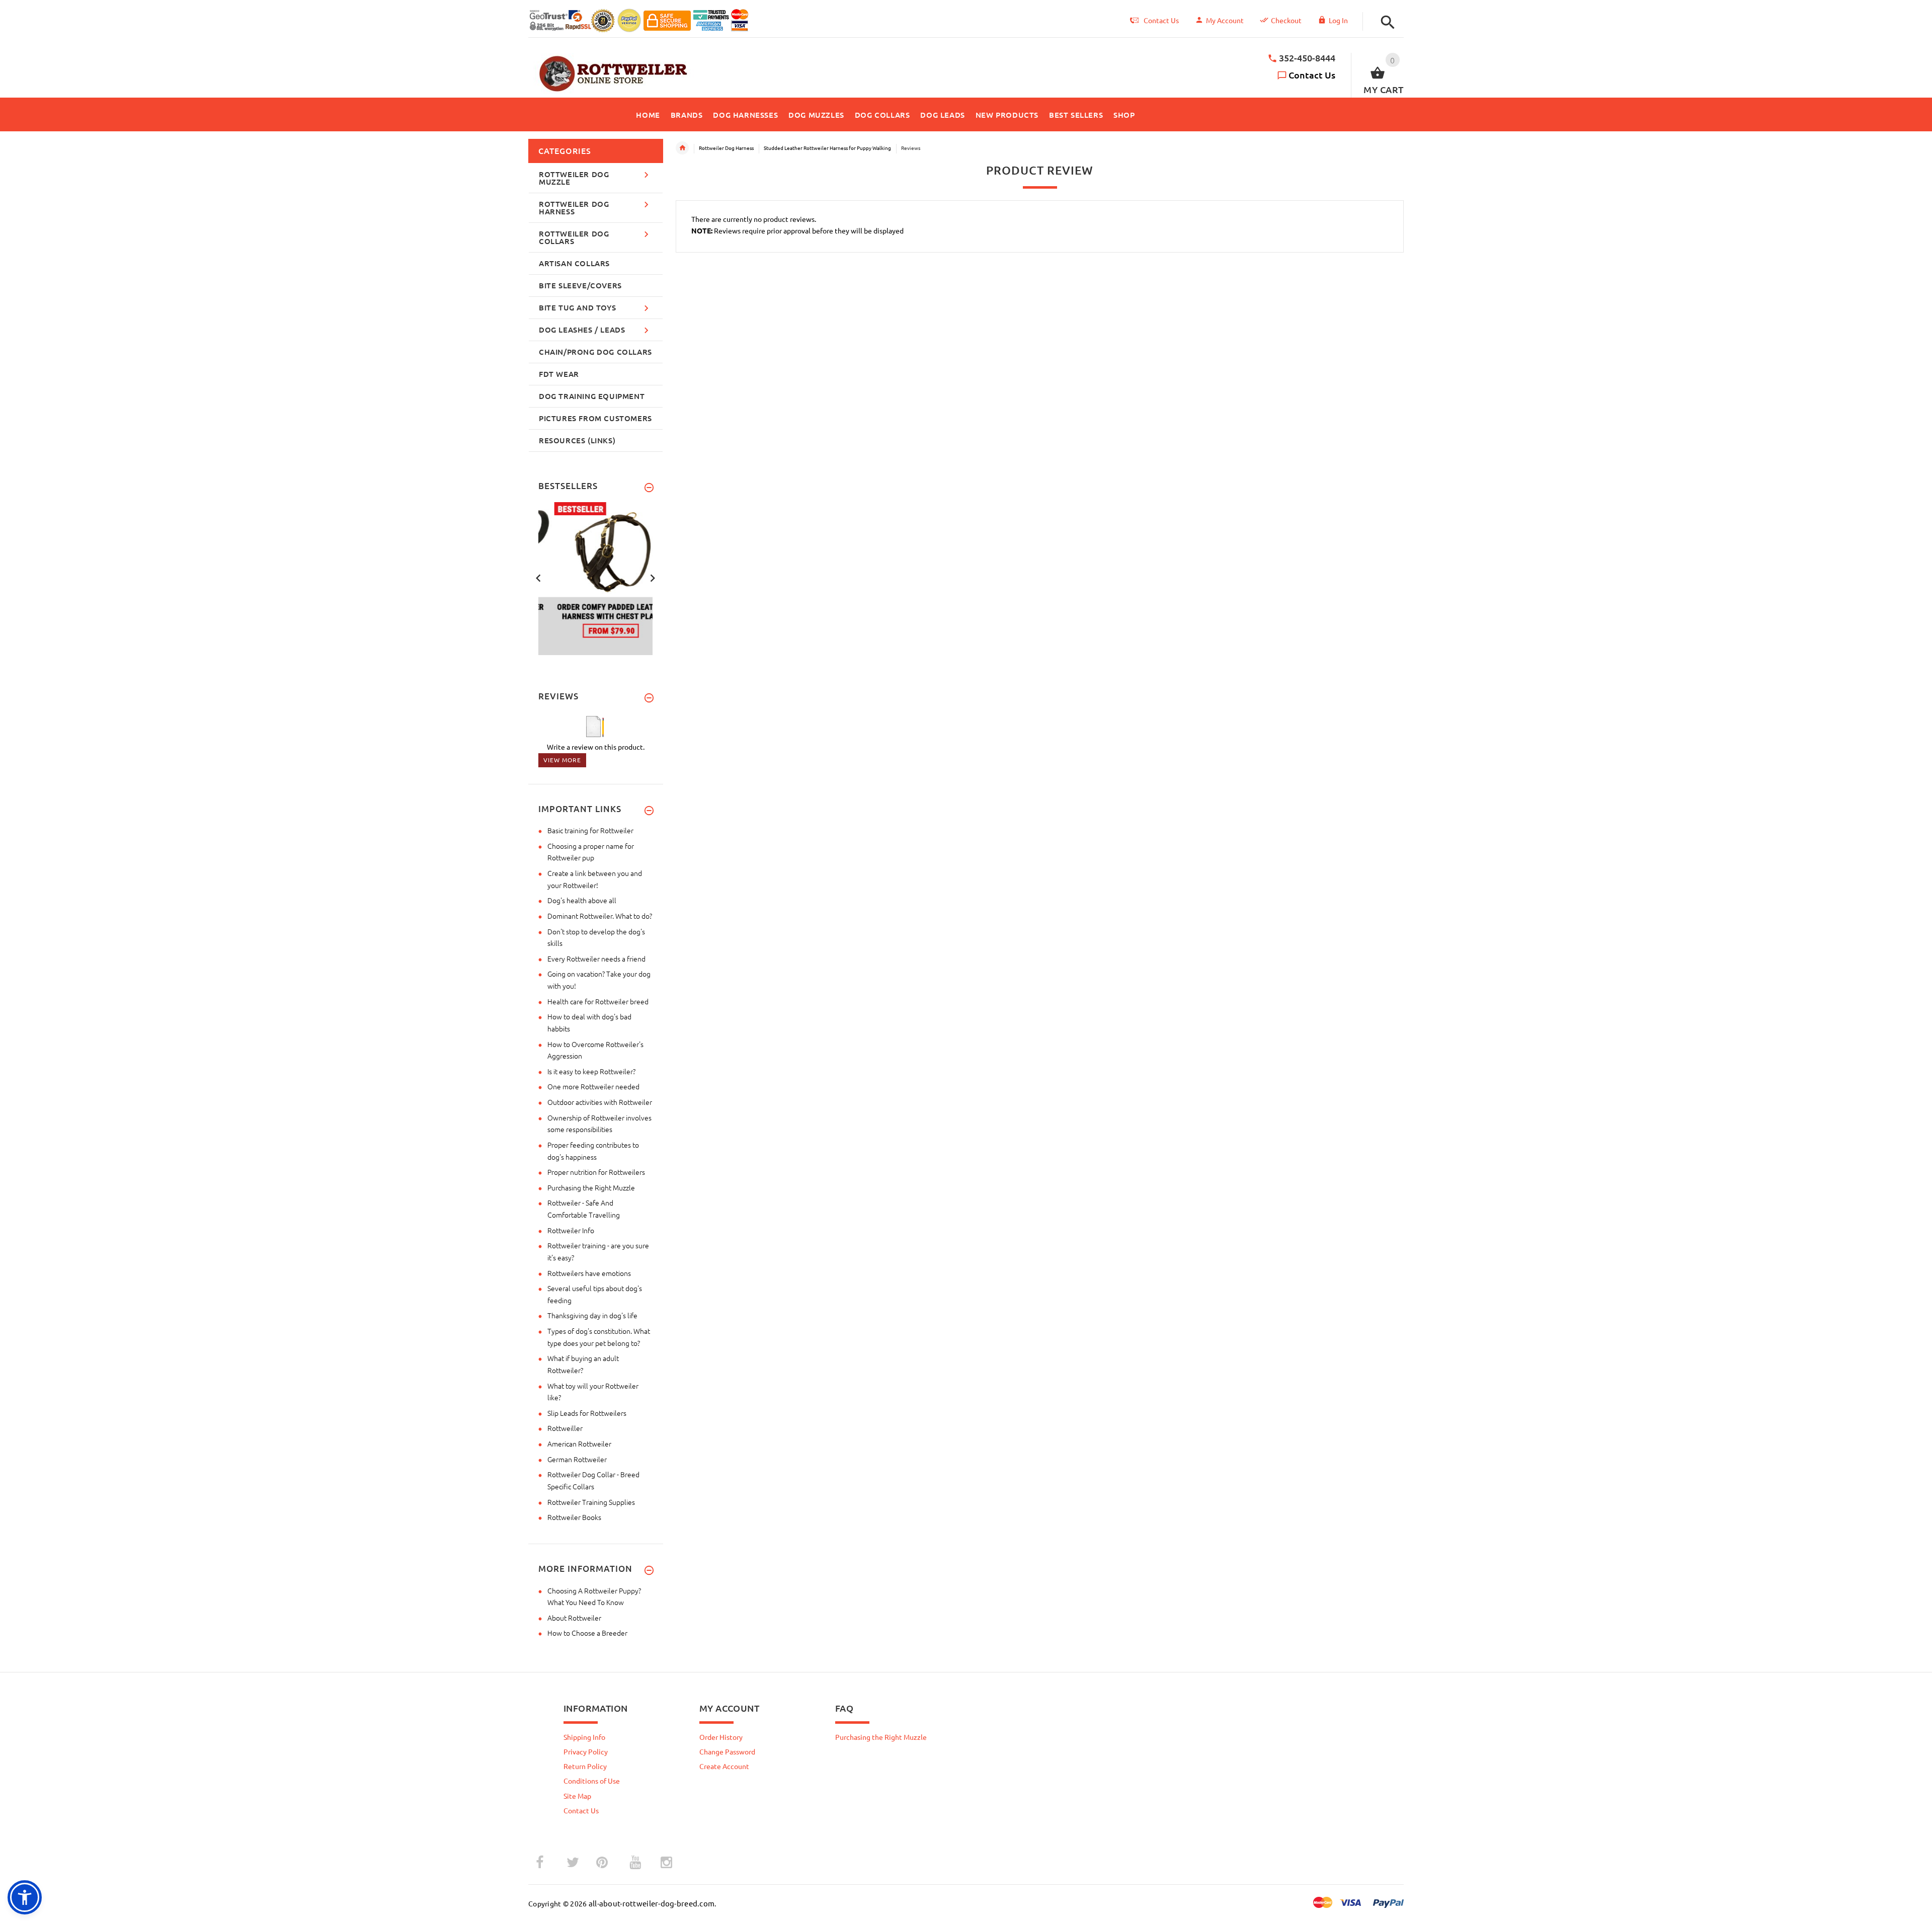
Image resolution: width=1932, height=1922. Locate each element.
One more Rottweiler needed (593, 1086)
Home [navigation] (682, 148)
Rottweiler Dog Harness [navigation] (726, 148)
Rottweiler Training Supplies (591, 1502)
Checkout (1286, 20)
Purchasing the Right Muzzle (591, 1187)
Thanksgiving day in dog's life (592, 1315)
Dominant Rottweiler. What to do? (600, 916)
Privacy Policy (586, 1751)
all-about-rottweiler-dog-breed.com (652, 1903)
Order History (721, 1737)
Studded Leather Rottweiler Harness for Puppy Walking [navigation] (827, 148)
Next (653, 577)
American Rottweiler (579, 1444)
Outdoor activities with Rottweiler (600, 1102)
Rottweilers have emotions (589, 1273)
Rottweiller (565, 1428)
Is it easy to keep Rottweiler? (591, 1071)
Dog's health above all (582, 900)
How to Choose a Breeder (587, 1633)
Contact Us (1312, 75)
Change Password (727, 1751)
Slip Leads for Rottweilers (587, 1413)
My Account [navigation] (1225, 20)
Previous (538, 577)
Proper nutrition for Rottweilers (596, 1172)
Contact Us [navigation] (1161, 20)
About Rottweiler (574, 1618)
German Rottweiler (577, 1459)
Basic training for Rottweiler (590, 830)
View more (562, 760)
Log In (1338, 20)
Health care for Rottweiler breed (598, 1001)
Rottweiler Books (574, 1517)
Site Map (577, 1796)
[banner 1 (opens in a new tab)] (596, 578)
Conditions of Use (592, 1781)
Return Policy (585, 1766)
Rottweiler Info (571, 1230)
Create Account (724, 1766)
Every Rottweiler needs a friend (596, 958)
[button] (1385, 22)
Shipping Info (584, 1737)
